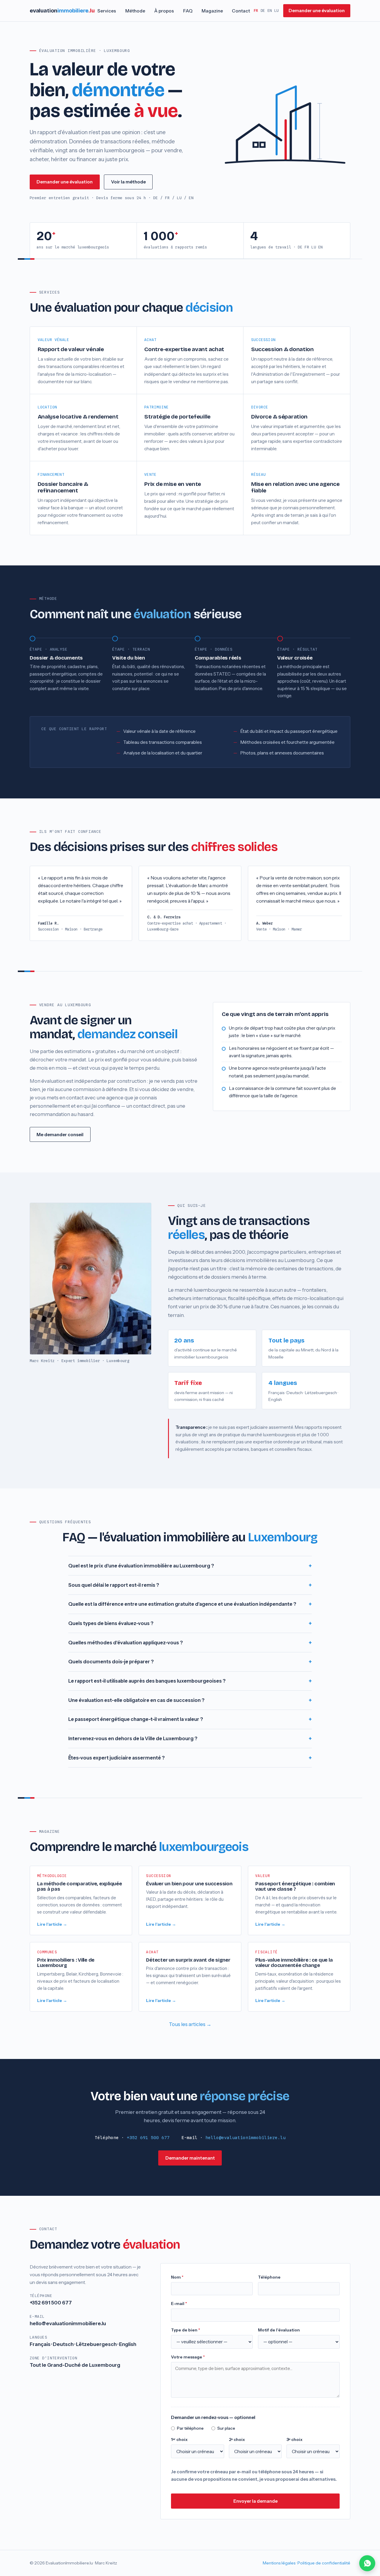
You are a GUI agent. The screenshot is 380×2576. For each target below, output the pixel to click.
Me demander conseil (60, 1135)
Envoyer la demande (255, 2501)
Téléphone (269, 2277)
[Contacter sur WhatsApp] (367, 2563)
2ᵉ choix (237, 2439)
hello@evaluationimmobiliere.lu (246, 2137)
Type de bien (186, 2330)
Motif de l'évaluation (279, 2330)
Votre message (188, 2357)
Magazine (212, 11)
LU (276, 11)
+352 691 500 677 (148, 2137)
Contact (241, 11)
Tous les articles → (190, 2024)
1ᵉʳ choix (179, 2439)
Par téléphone (190, 2428)
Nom (177, 2277)
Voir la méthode (128, 182)
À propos (164, 11)
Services (107, 11)
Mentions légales (279, 2563)
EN (270, 11)
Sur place (226, 2428)
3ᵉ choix (294, 2439)
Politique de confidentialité (324, 2563)
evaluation (62, 11)
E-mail (179, 2304)
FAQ (188, 11)
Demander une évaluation (317, 11)
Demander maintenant (190, 2158)
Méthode (135, 11)
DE (263, 11)
